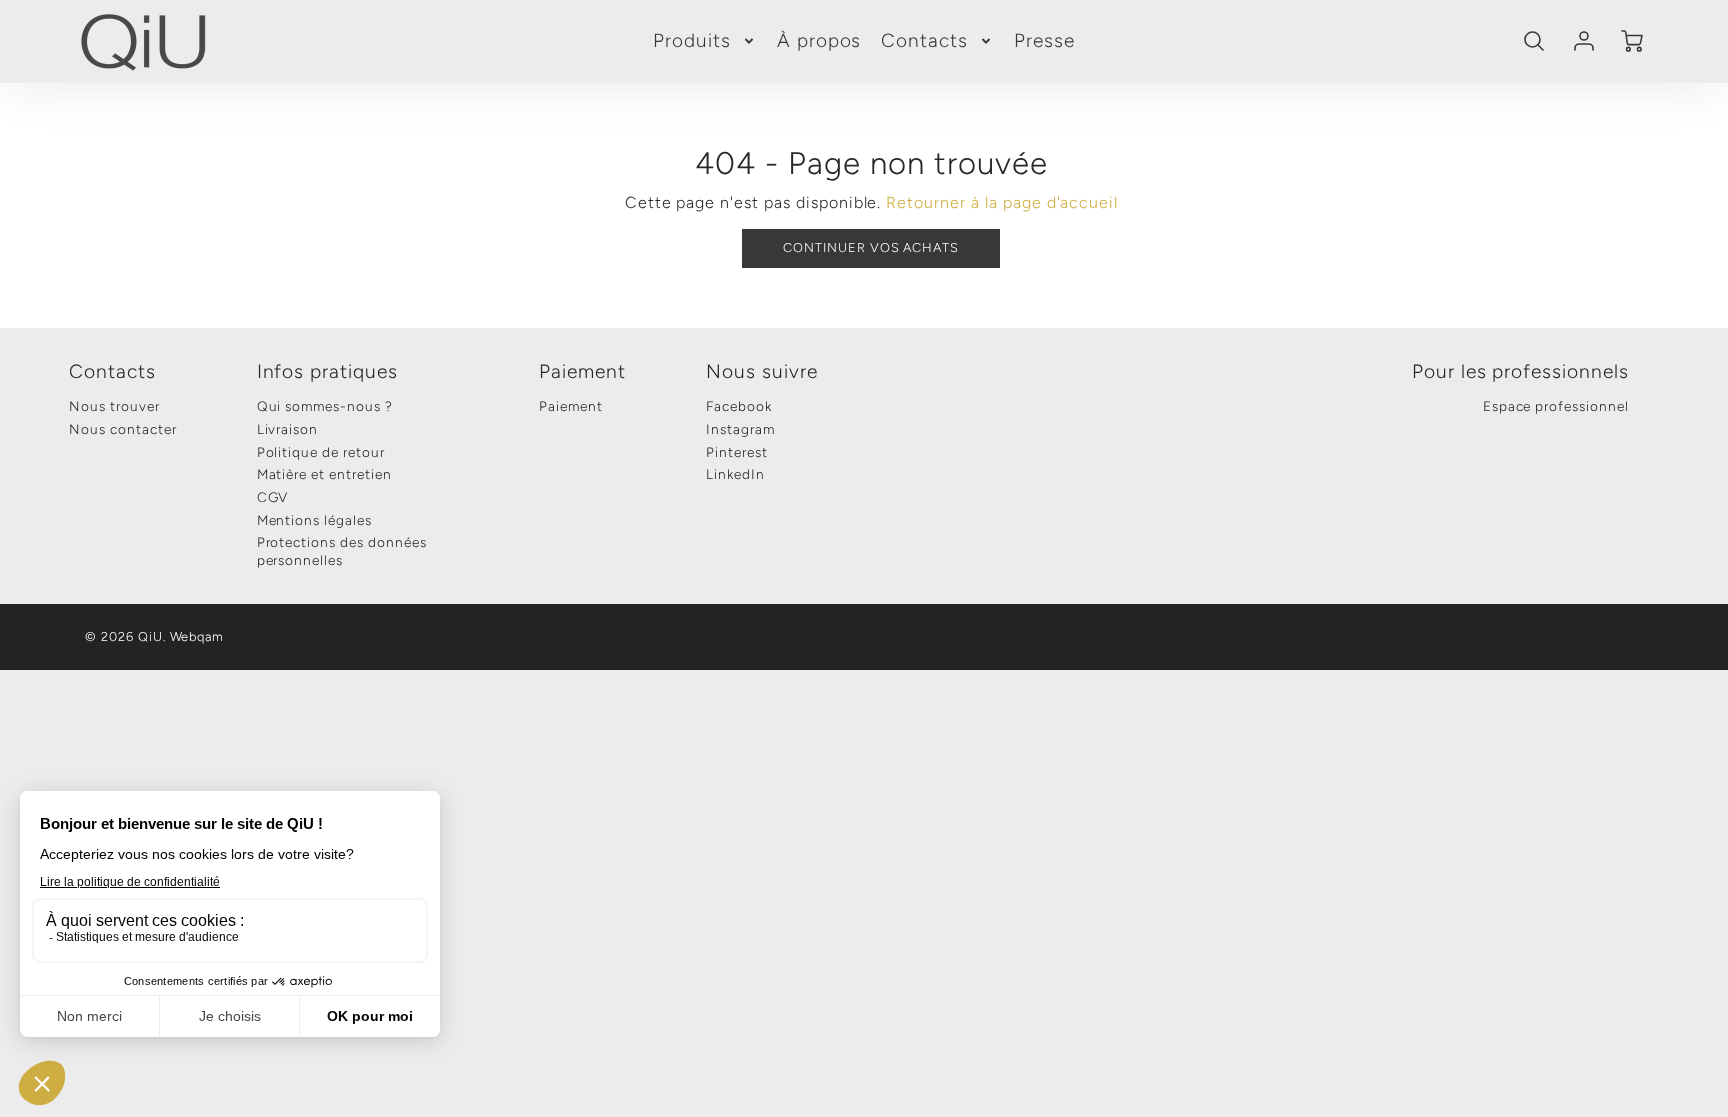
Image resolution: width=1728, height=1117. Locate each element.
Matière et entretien (324, 474)
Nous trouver (114, 406)
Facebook (739, 406)
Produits (692, 40)
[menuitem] (705, 41)
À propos (819, 40)
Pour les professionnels (1520, 371)
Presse (1044, 40)
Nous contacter (122, 429)
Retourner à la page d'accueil (1002, 202)
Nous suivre (762, 371)
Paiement (582, 371)
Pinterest (737, 452)
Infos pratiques (327, 371)
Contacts (924, 40)
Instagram (740, 429)
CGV (273, 497)
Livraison (288, 429)
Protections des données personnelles (342, 551)
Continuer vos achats (871, 247)
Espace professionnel (1556, 406)
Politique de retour (321, 452)
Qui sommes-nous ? (325, 406)
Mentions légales (314, 520)
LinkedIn (735, 474)
